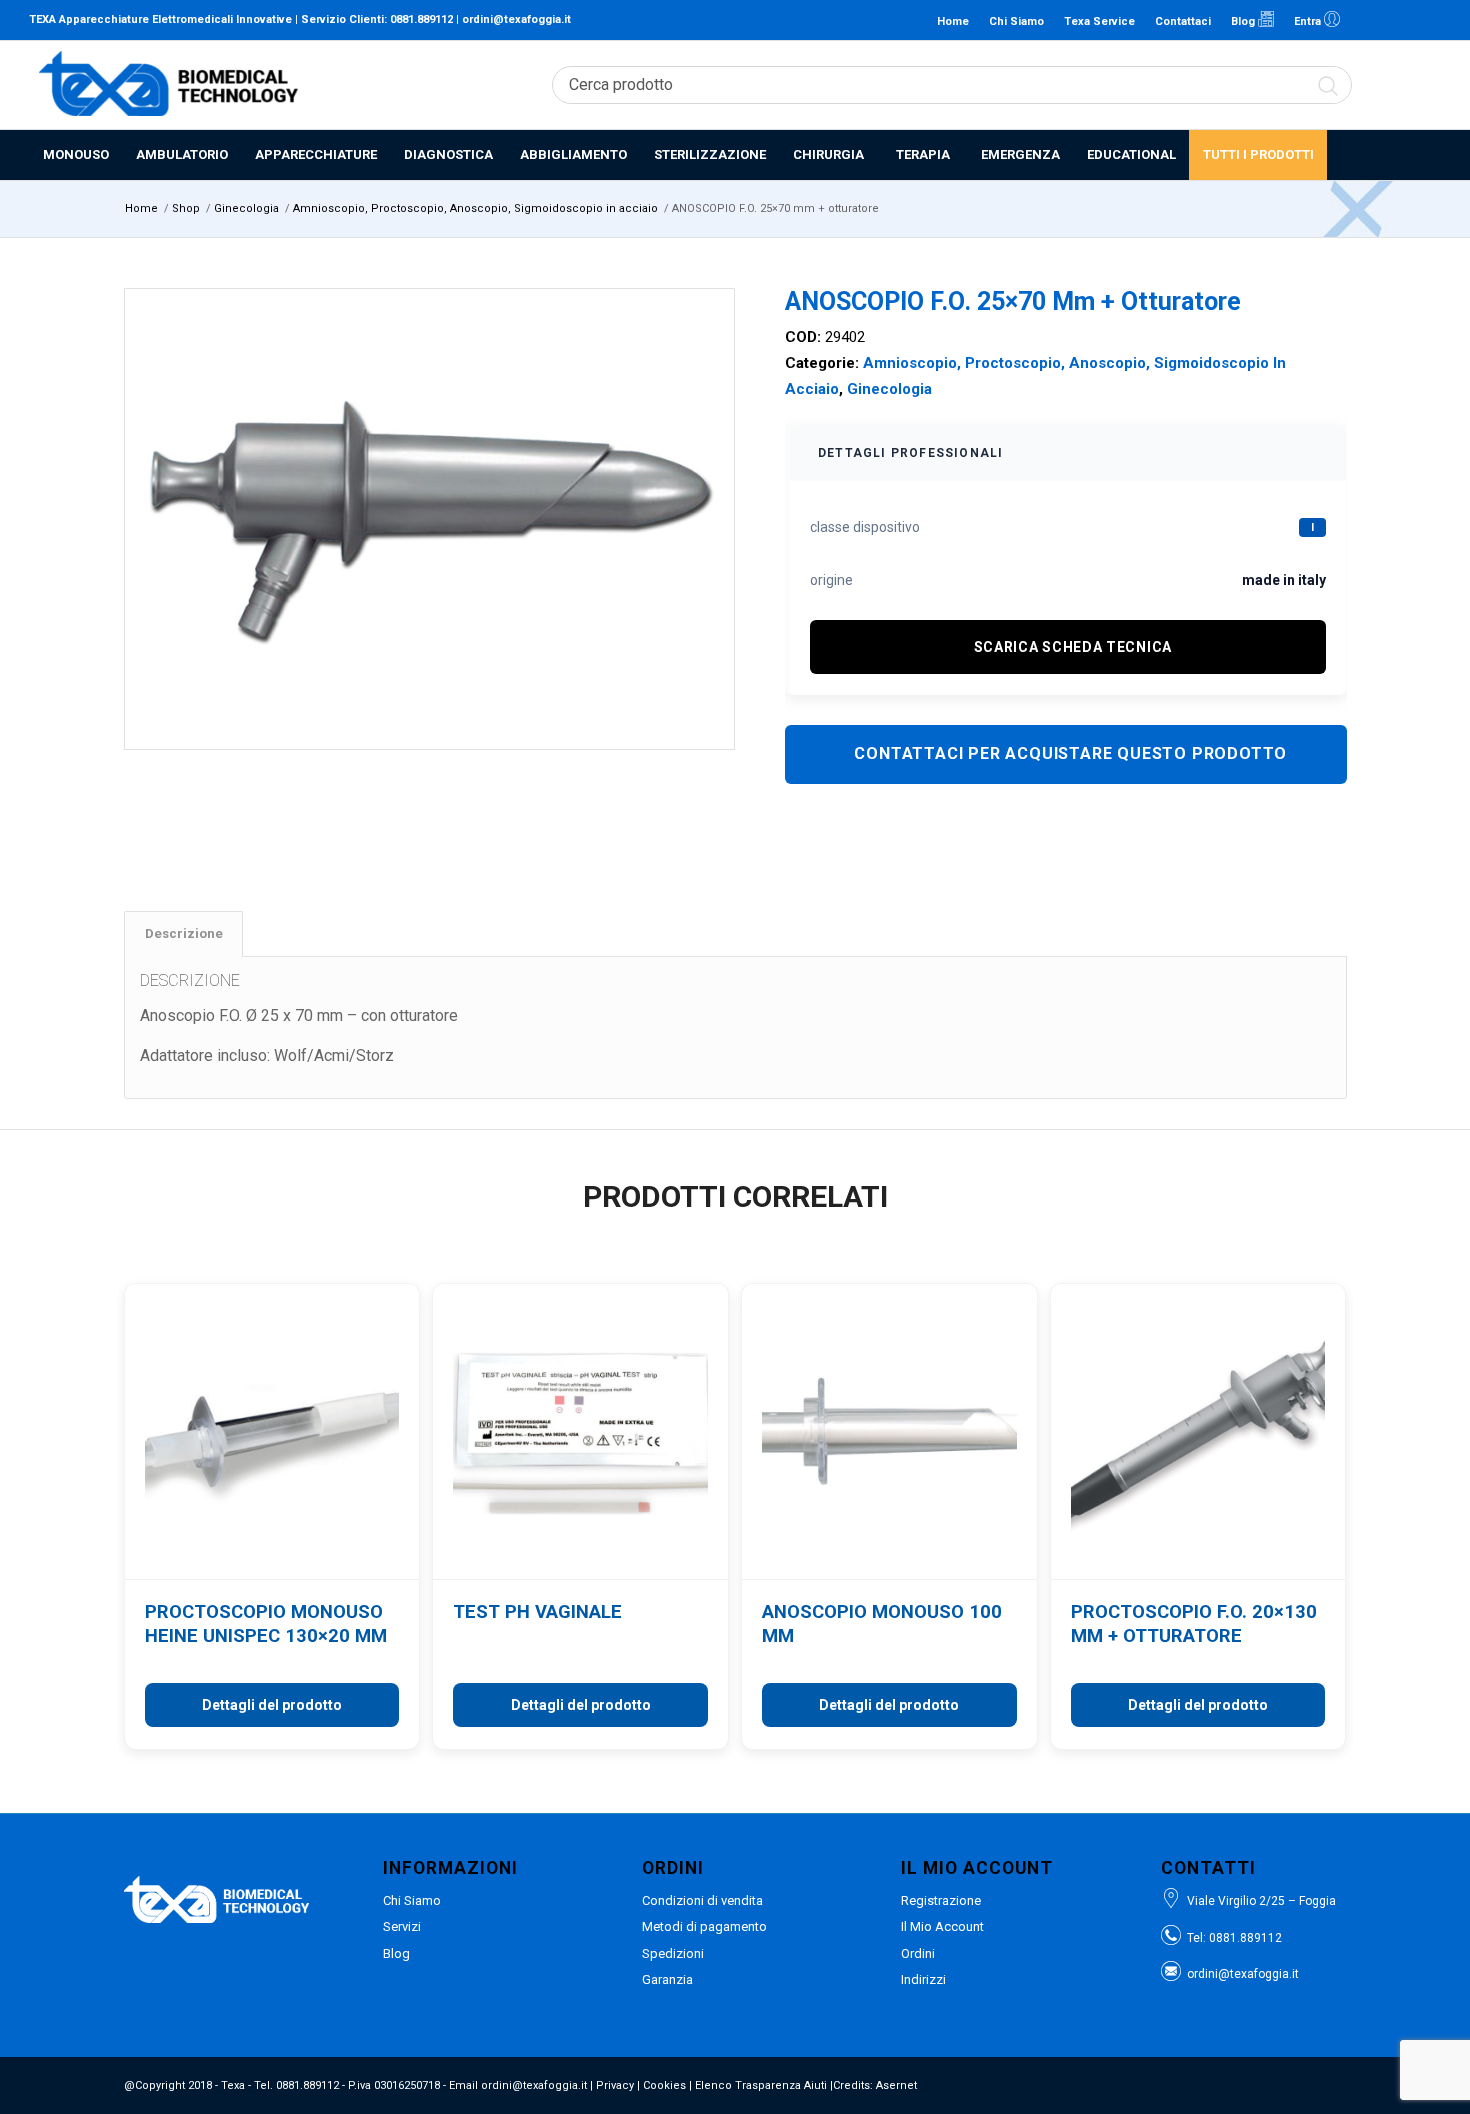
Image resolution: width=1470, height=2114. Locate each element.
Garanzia (667, 1979)
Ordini (918, 1953)
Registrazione (941, 1900)
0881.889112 (421, 19)
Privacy (615, 2085)
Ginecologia (889, 389)
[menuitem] (75, 155)
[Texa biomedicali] (169, 85)
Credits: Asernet (875, 2085)
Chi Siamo (1016, 21)
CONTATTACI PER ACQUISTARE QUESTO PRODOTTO (1070, 753)
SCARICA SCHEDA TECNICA (1073, 647)
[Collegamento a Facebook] (1396, 20)
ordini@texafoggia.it (516, 19)
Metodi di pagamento (704, 1926)
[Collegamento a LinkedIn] (1366, 20)
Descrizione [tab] (184, 933)
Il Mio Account (942, 1926)
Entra (1309, 21)
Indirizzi (923, 1979)
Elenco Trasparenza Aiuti (761, 2085)
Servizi (402, 1926)
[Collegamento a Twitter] (1426, 20)
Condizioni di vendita (702, 1900)
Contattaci (1183, 21)
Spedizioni (673, 1953)
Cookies (664, 2085)
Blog (1244, 21)
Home (953, 21)
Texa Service (1099, 21)
